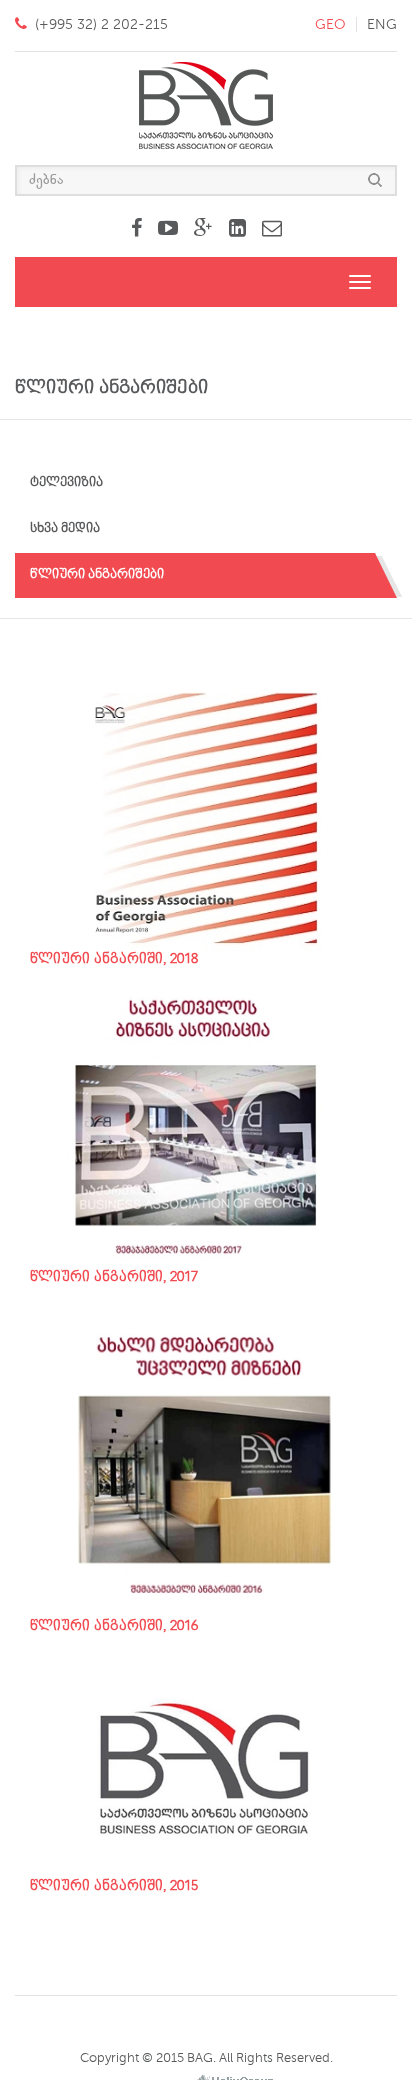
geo (330, 24)
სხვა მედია (65, 528)
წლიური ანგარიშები (97, 574)
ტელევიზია (66, 482)
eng (382, 24)
